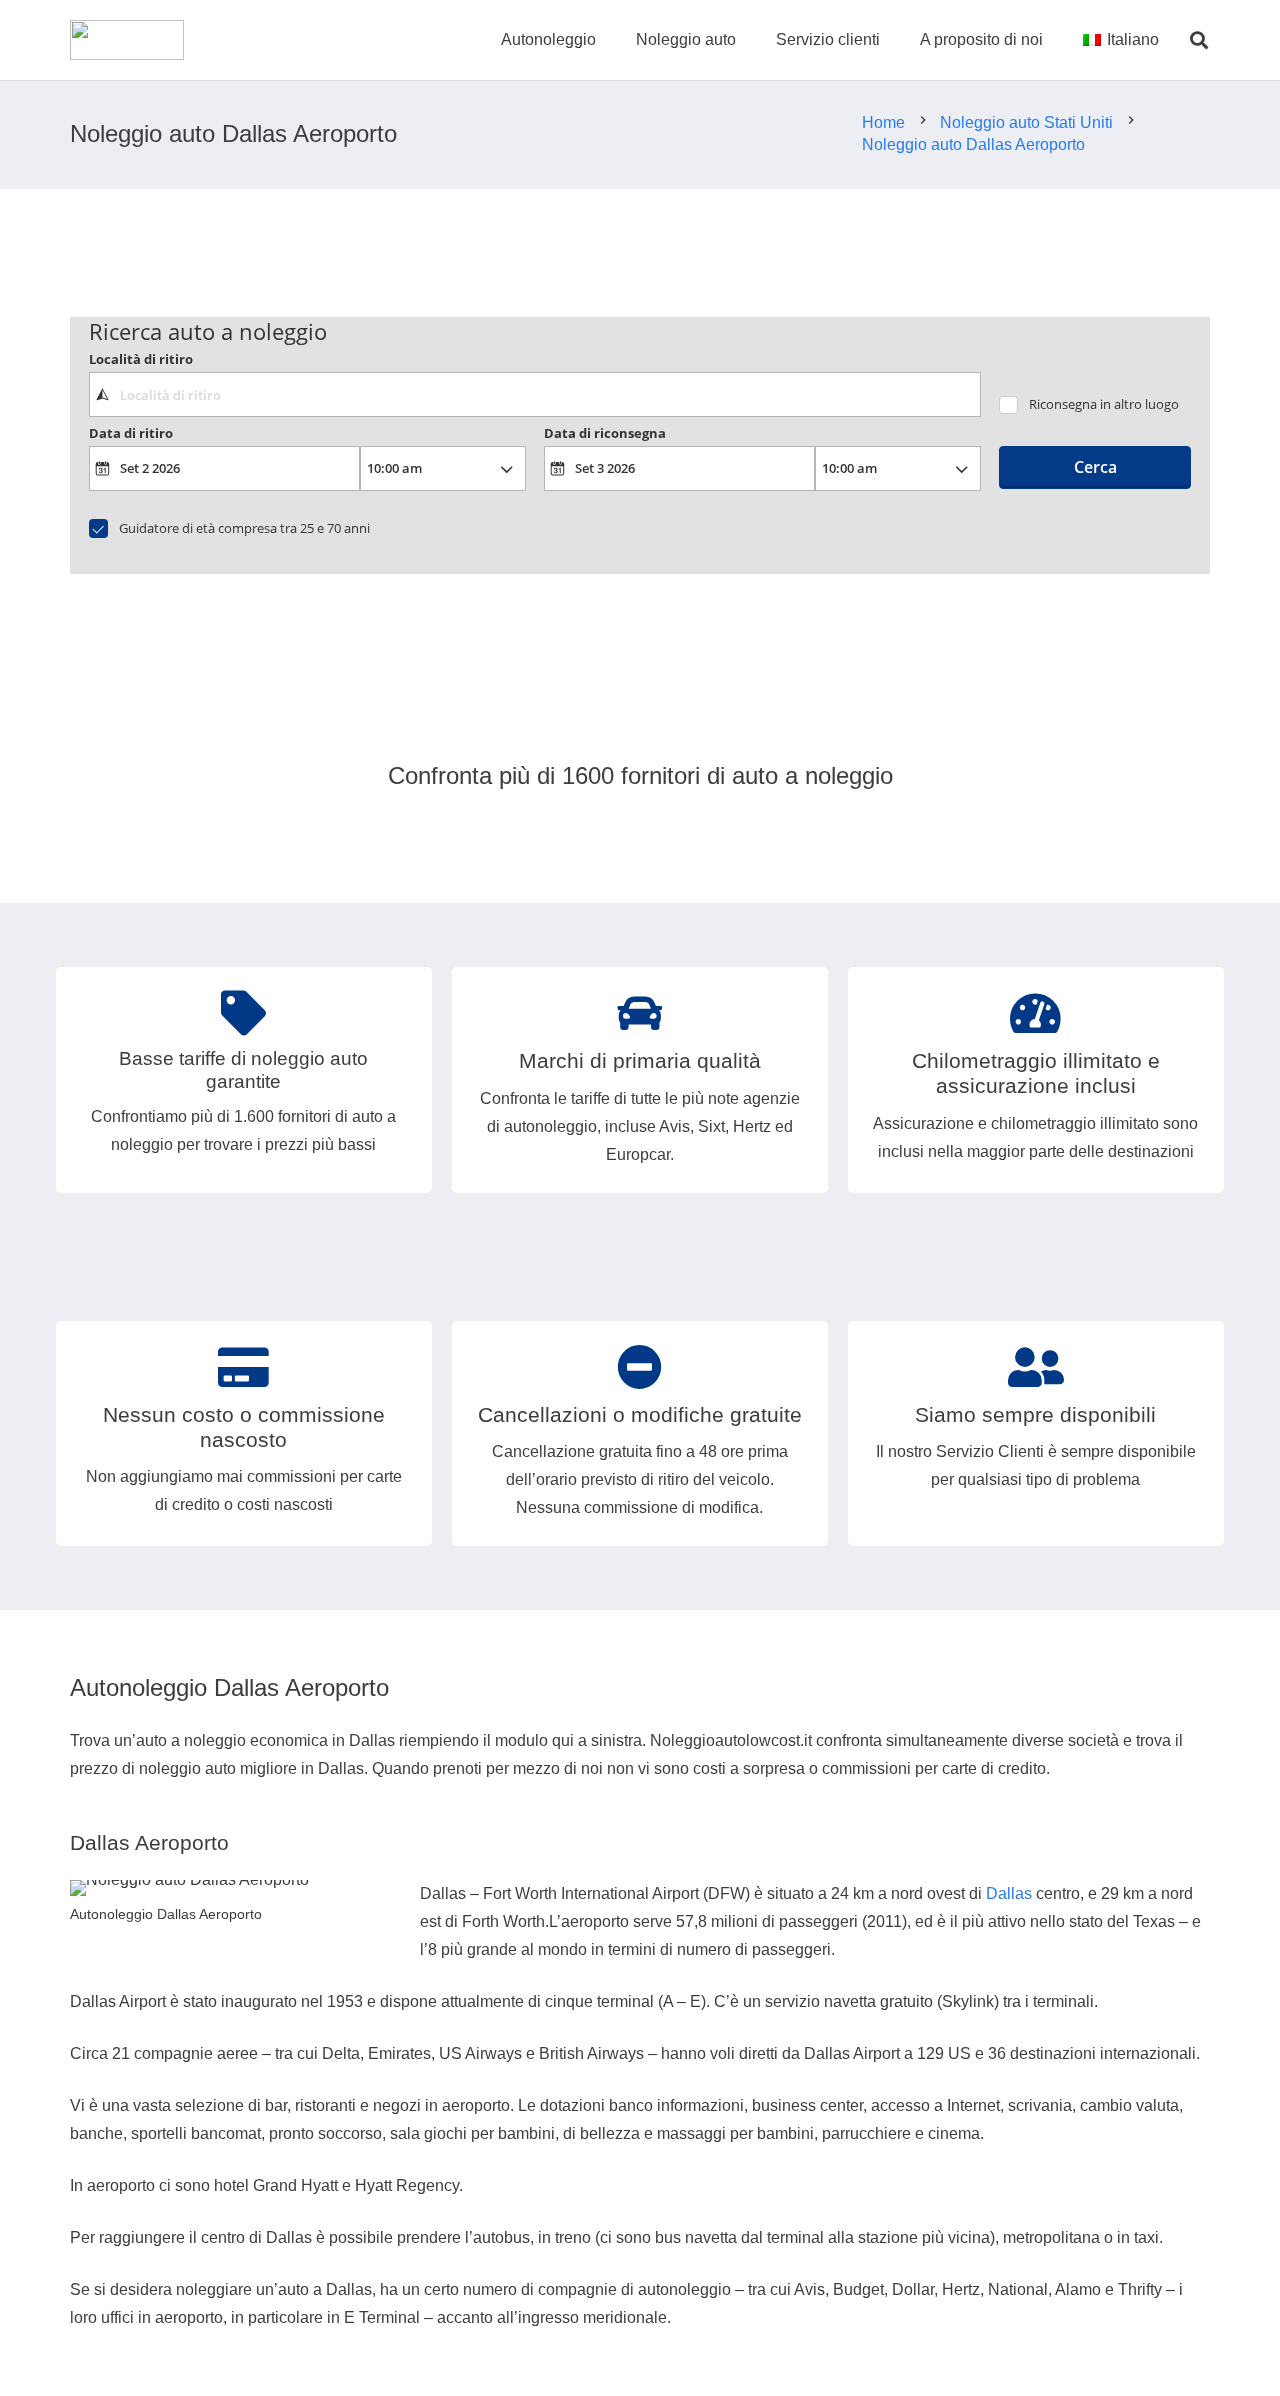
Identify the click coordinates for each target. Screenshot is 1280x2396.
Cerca (1095, 467)
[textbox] (534, 394)
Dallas (1009, 1893)
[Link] (127, 40)
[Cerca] (1199, 40)
